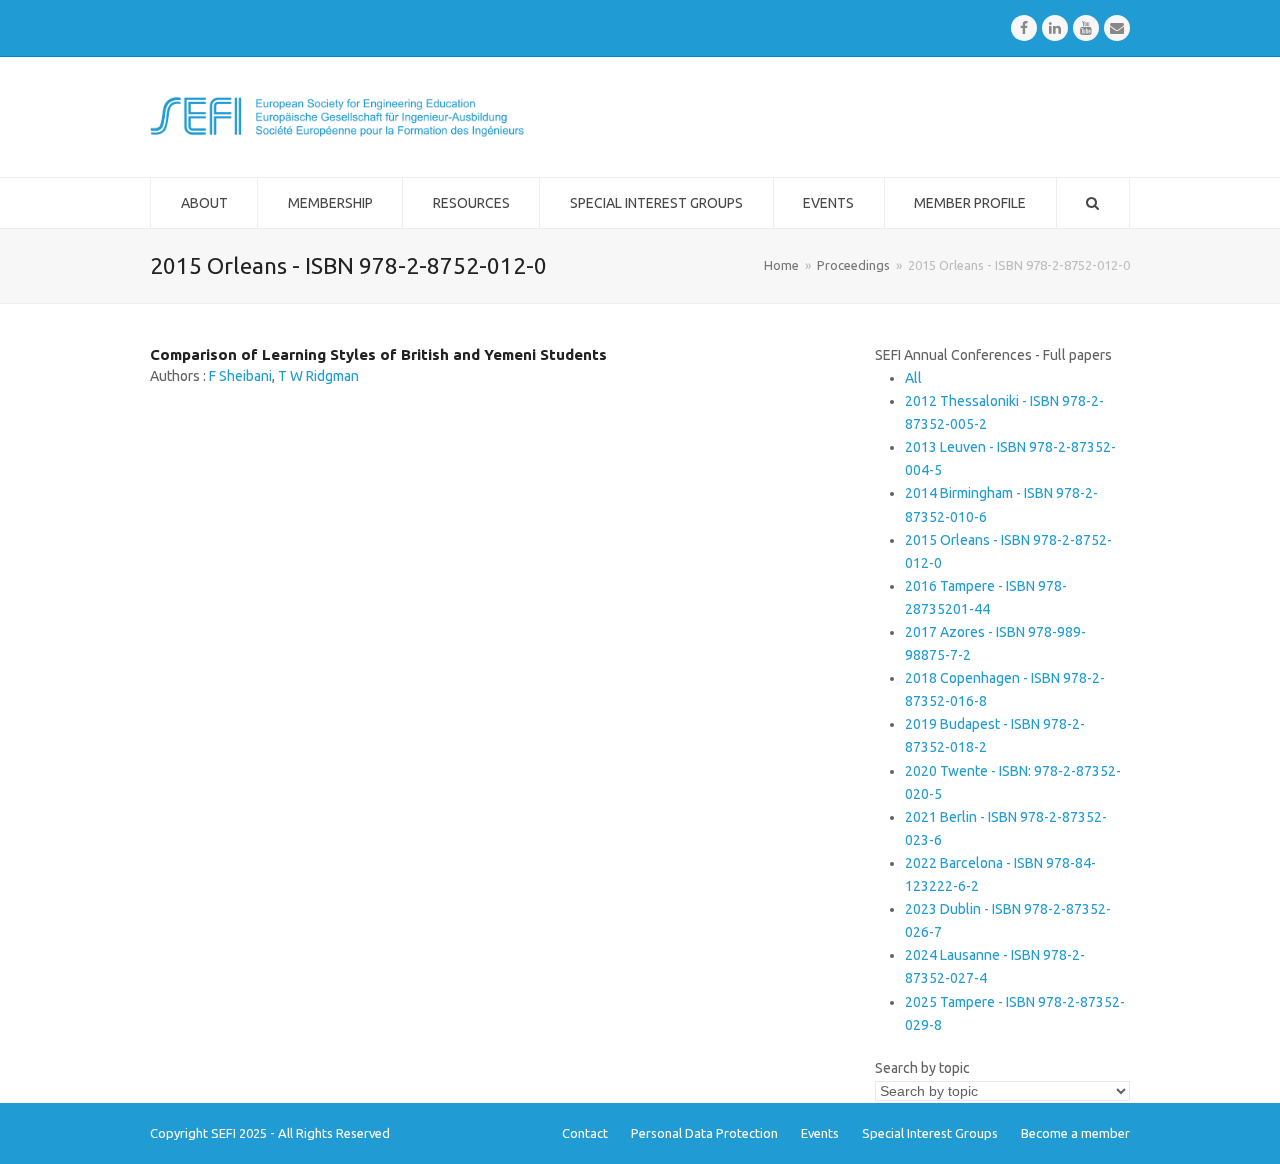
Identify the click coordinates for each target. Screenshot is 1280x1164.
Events (820, 1133)
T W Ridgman (318, 376)
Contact (585, 1133)
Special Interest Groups (930, 1133)
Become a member (1075, 1133)
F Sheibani (240, 376)
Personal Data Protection (704, 1133)
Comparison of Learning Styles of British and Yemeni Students (378, 354)
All (913, 378)
